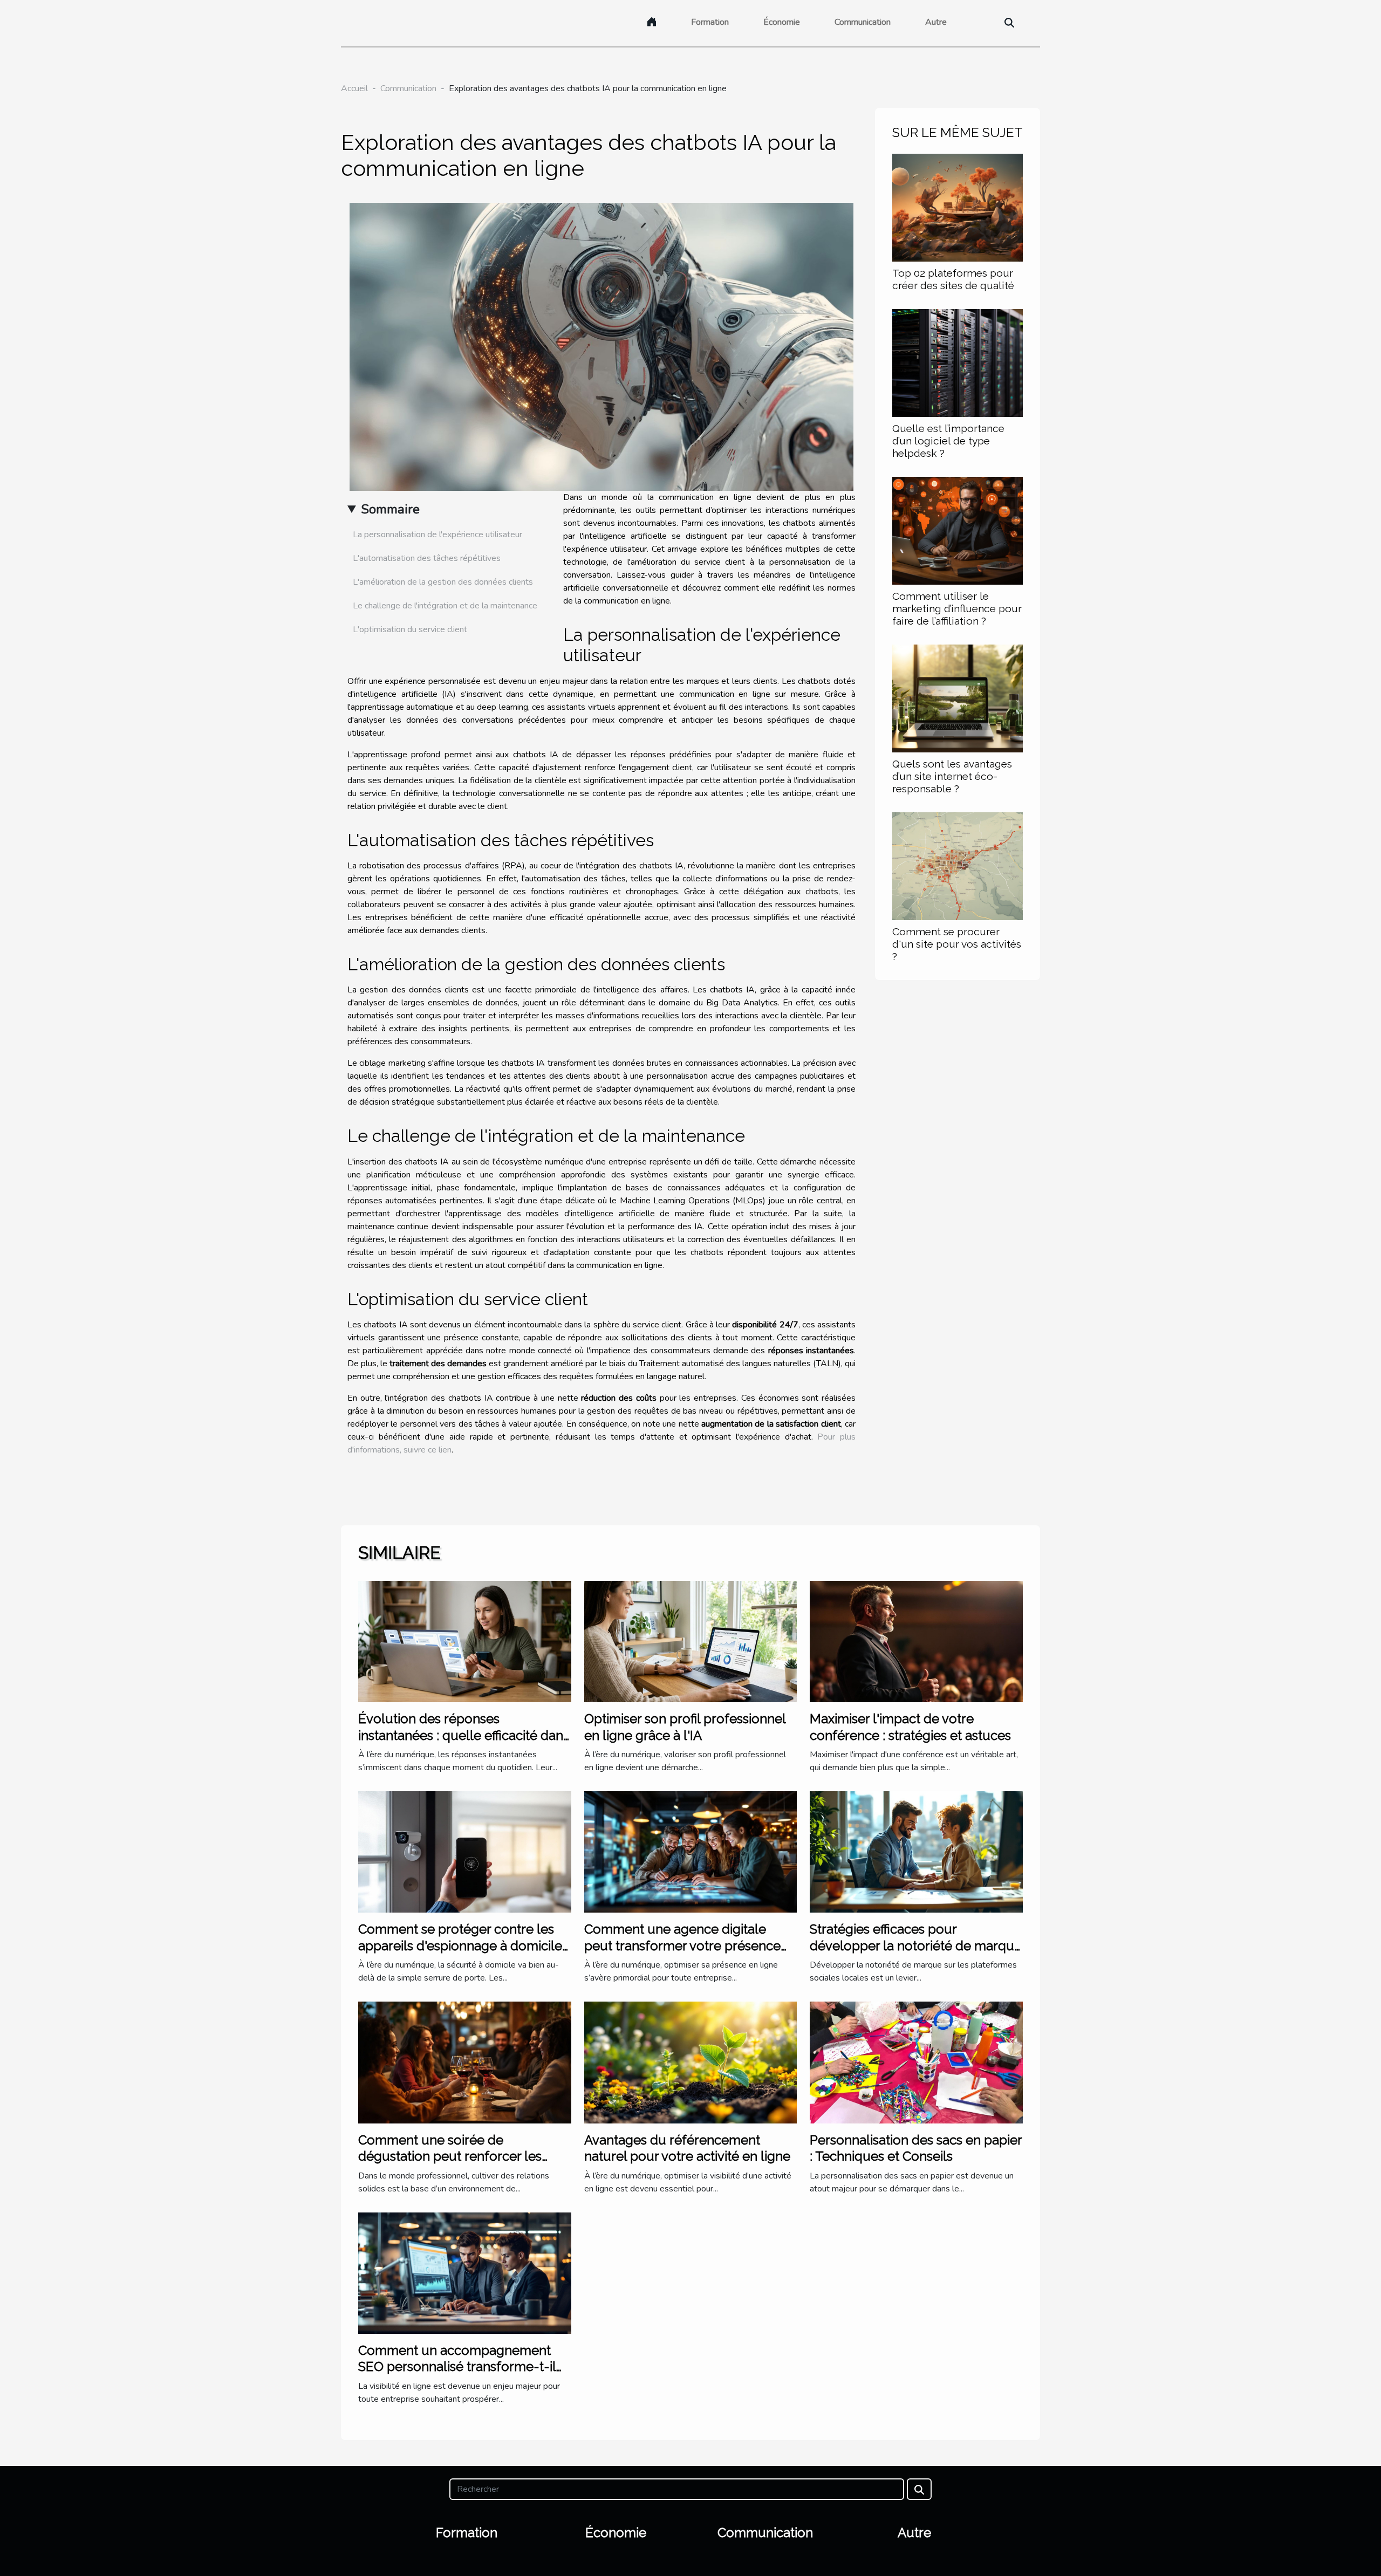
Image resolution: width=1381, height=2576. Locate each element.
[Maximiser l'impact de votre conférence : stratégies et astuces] (916, 1641)
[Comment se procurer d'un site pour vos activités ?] (958, 866)
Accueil (354, 88)
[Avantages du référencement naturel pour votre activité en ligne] (691, 2062)
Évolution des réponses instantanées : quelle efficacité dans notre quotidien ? (464, 1735)
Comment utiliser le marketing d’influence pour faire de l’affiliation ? (957, 608)
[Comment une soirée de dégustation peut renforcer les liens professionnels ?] (465, 2062)
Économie (782, 22)
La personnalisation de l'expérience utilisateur (437, 535)
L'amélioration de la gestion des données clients (443, 582)
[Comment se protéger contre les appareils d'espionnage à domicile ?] (465, 1852)
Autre (936, 22)
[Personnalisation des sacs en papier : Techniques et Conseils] (916, 2062)
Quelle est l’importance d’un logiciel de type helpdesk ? (948, 441)
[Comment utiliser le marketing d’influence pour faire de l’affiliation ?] (958, 530)
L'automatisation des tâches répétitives (427, 558)
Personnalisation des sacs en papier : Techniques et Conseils (916, 2148)
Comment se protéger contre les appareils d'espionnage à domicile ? (460, 1945)
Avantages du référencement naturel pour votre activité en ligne (687, 2148)
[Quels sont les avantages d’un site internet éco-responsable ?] (958, 698)
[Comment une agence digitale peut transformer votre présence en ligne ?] (691, 1852)
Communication (863, 22)
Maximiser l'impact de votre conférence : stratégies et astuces (910, 1727)
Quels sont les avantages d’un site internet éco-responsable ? (952, 776)
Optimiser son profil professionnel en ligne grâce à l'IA (685, 1727)
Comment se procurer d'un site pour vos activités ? (957, 944)
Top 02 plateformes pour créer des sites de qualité (953, 279)
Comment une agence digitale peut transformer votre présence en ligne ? (682, 1945)
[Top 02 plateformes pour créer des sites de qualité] (958, 207)
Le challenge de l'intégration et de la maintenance (445, 606)
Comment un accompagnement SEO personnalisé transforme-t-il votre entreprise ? (457, 2367)
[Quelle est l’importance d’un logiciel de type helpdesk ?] (958, 362)
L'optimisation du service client (410, 629)
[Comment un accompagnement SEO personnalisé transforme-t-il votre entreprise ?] (465, 2272)
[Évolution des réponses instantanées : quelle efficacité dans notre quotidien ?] (465, 1641)
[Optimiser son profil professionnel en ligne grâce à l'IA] (691, 1641)
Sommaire (390, 509)
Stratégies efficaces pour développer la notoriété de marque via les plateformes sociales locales (916, 1945)
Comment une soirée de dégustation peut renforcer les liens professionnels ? (450, 2156)
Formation (710, 22)
